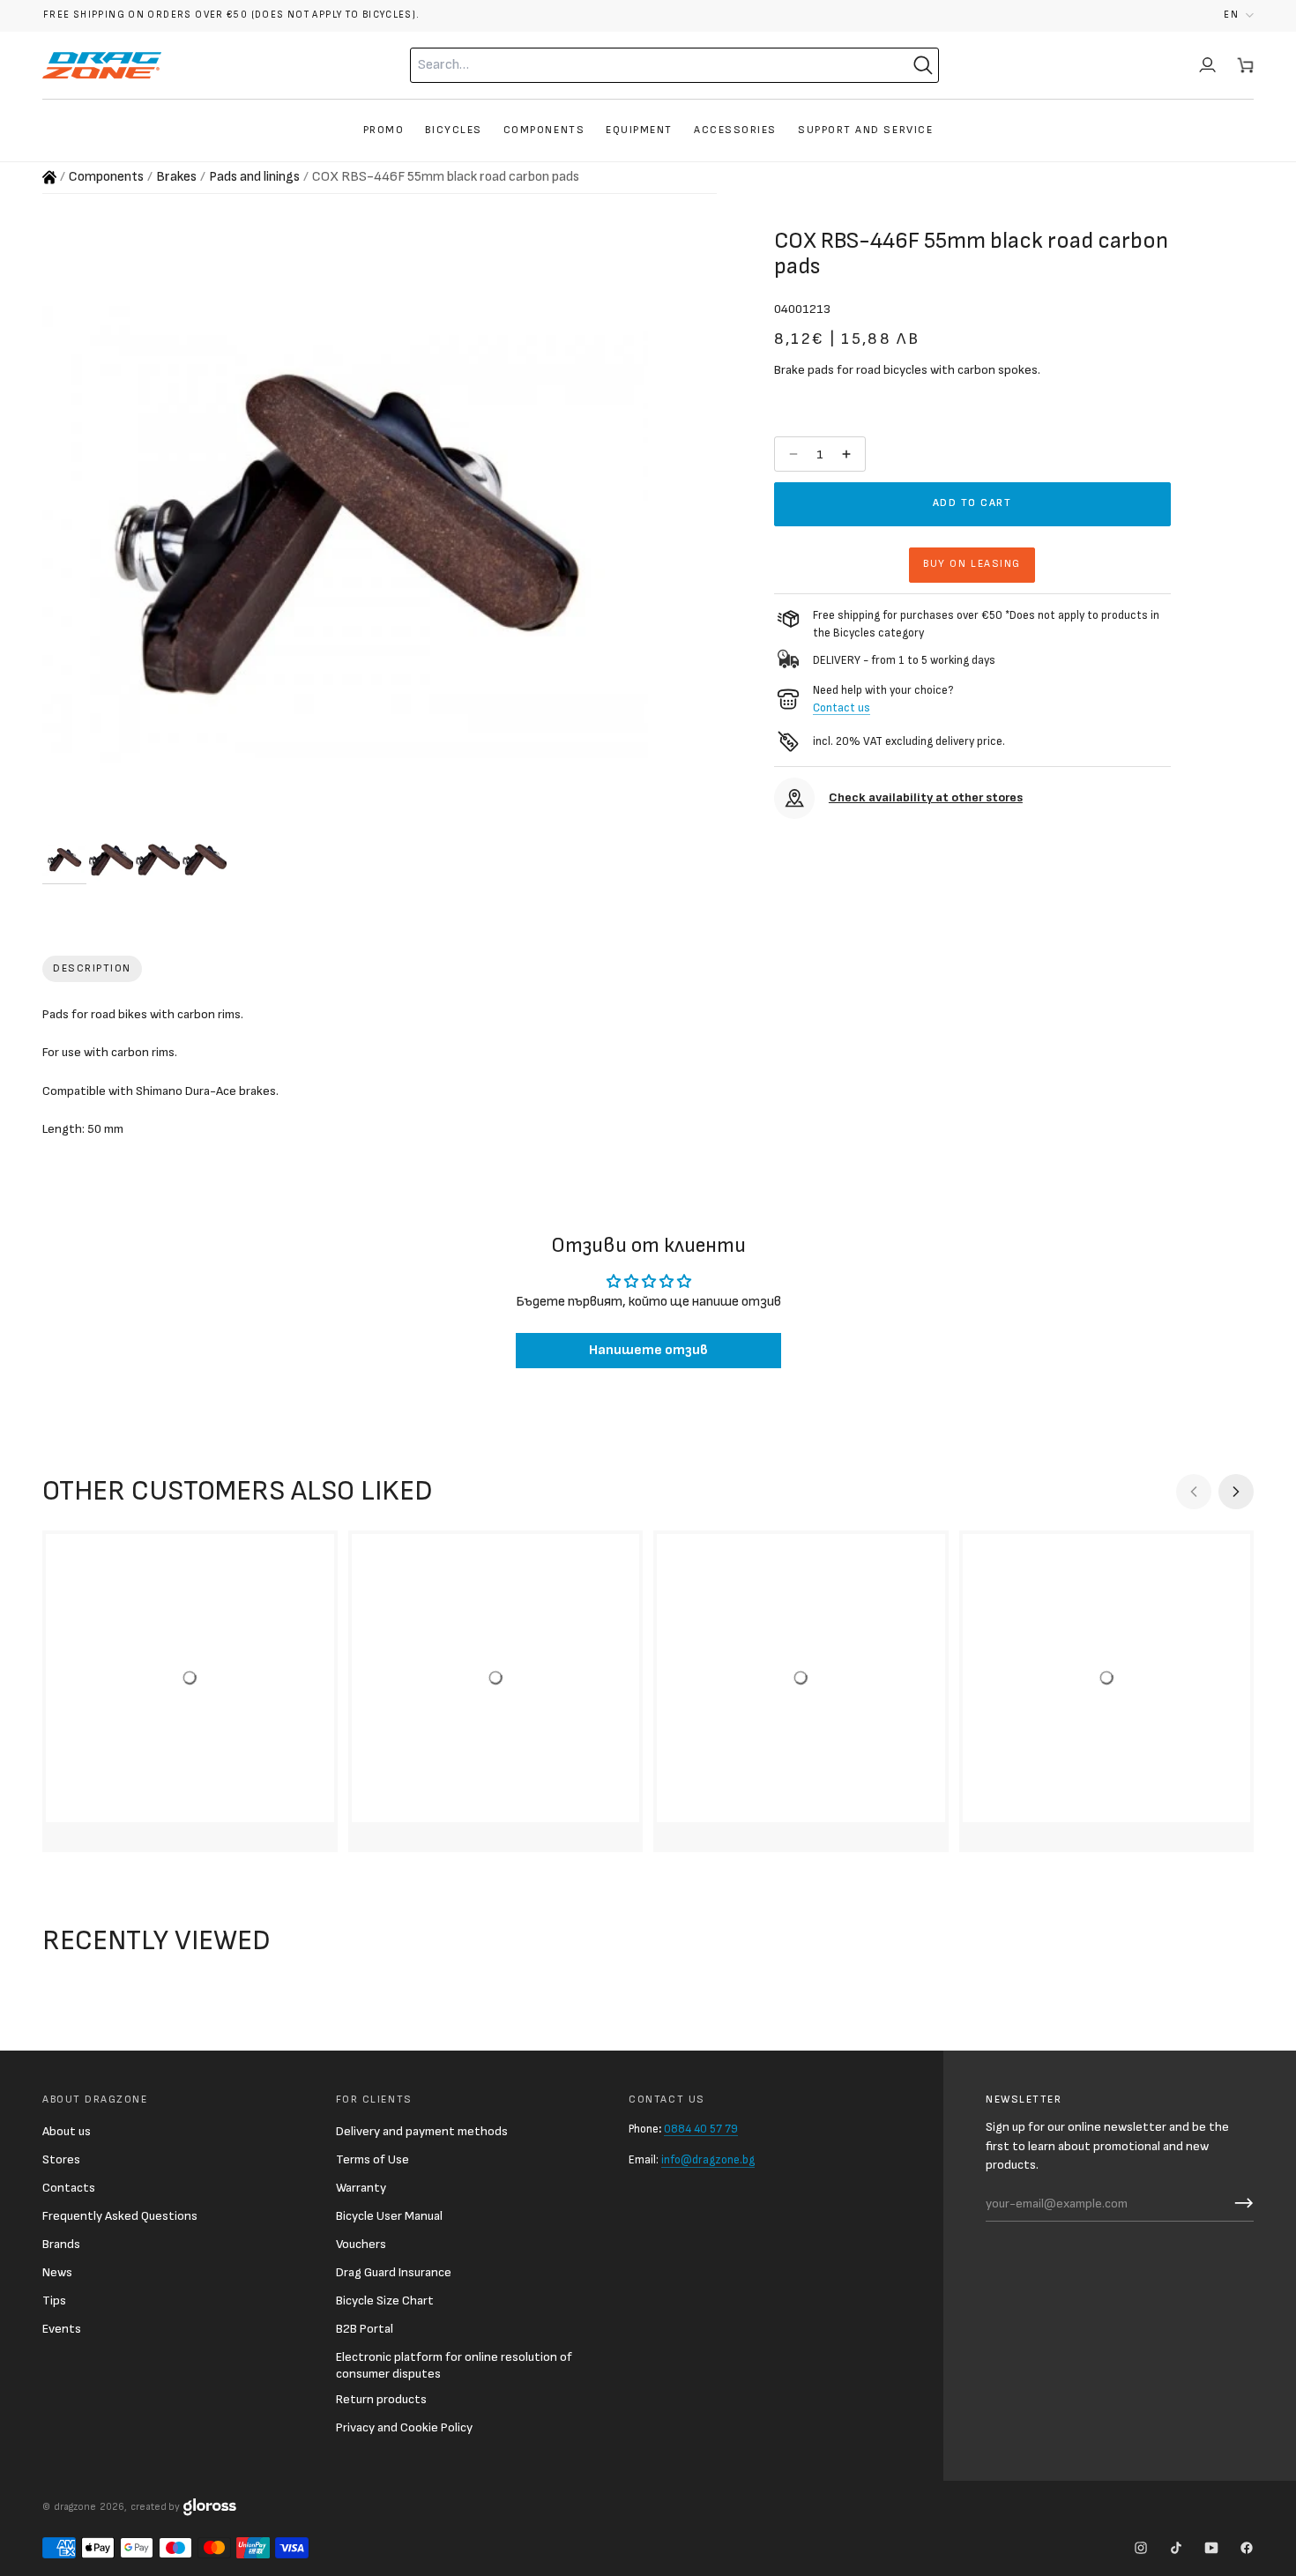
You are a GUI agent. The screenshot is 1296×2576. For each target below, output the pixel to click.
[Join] (1240, 2203)
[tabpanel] (648, 1076)
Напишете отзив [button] (648, 1350)
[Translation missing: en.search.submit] (923, 65)
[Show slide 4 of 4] (205, 860)
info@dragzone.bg (708, 2160)
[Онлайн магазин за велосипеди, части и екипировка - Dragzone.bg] (49, 177)
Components (106, 177)
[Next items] (1236, 1492)
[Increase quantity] (848, 454)
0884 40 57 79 (701, 2129)
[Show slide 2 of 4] (111, 860)
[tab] (92, 969)
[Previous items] (1194, 1492)
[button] (1239, 15)
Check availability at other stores (926, 797)
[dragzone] (102, 65)
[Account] (1207, 65)
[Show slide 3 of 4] (158, 860)
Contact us (842, 707)
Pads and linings (254, 177)
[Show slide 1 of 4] (64, 860)
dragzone (75, 2507)
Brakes (176, 177)
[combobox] (640, 65)
